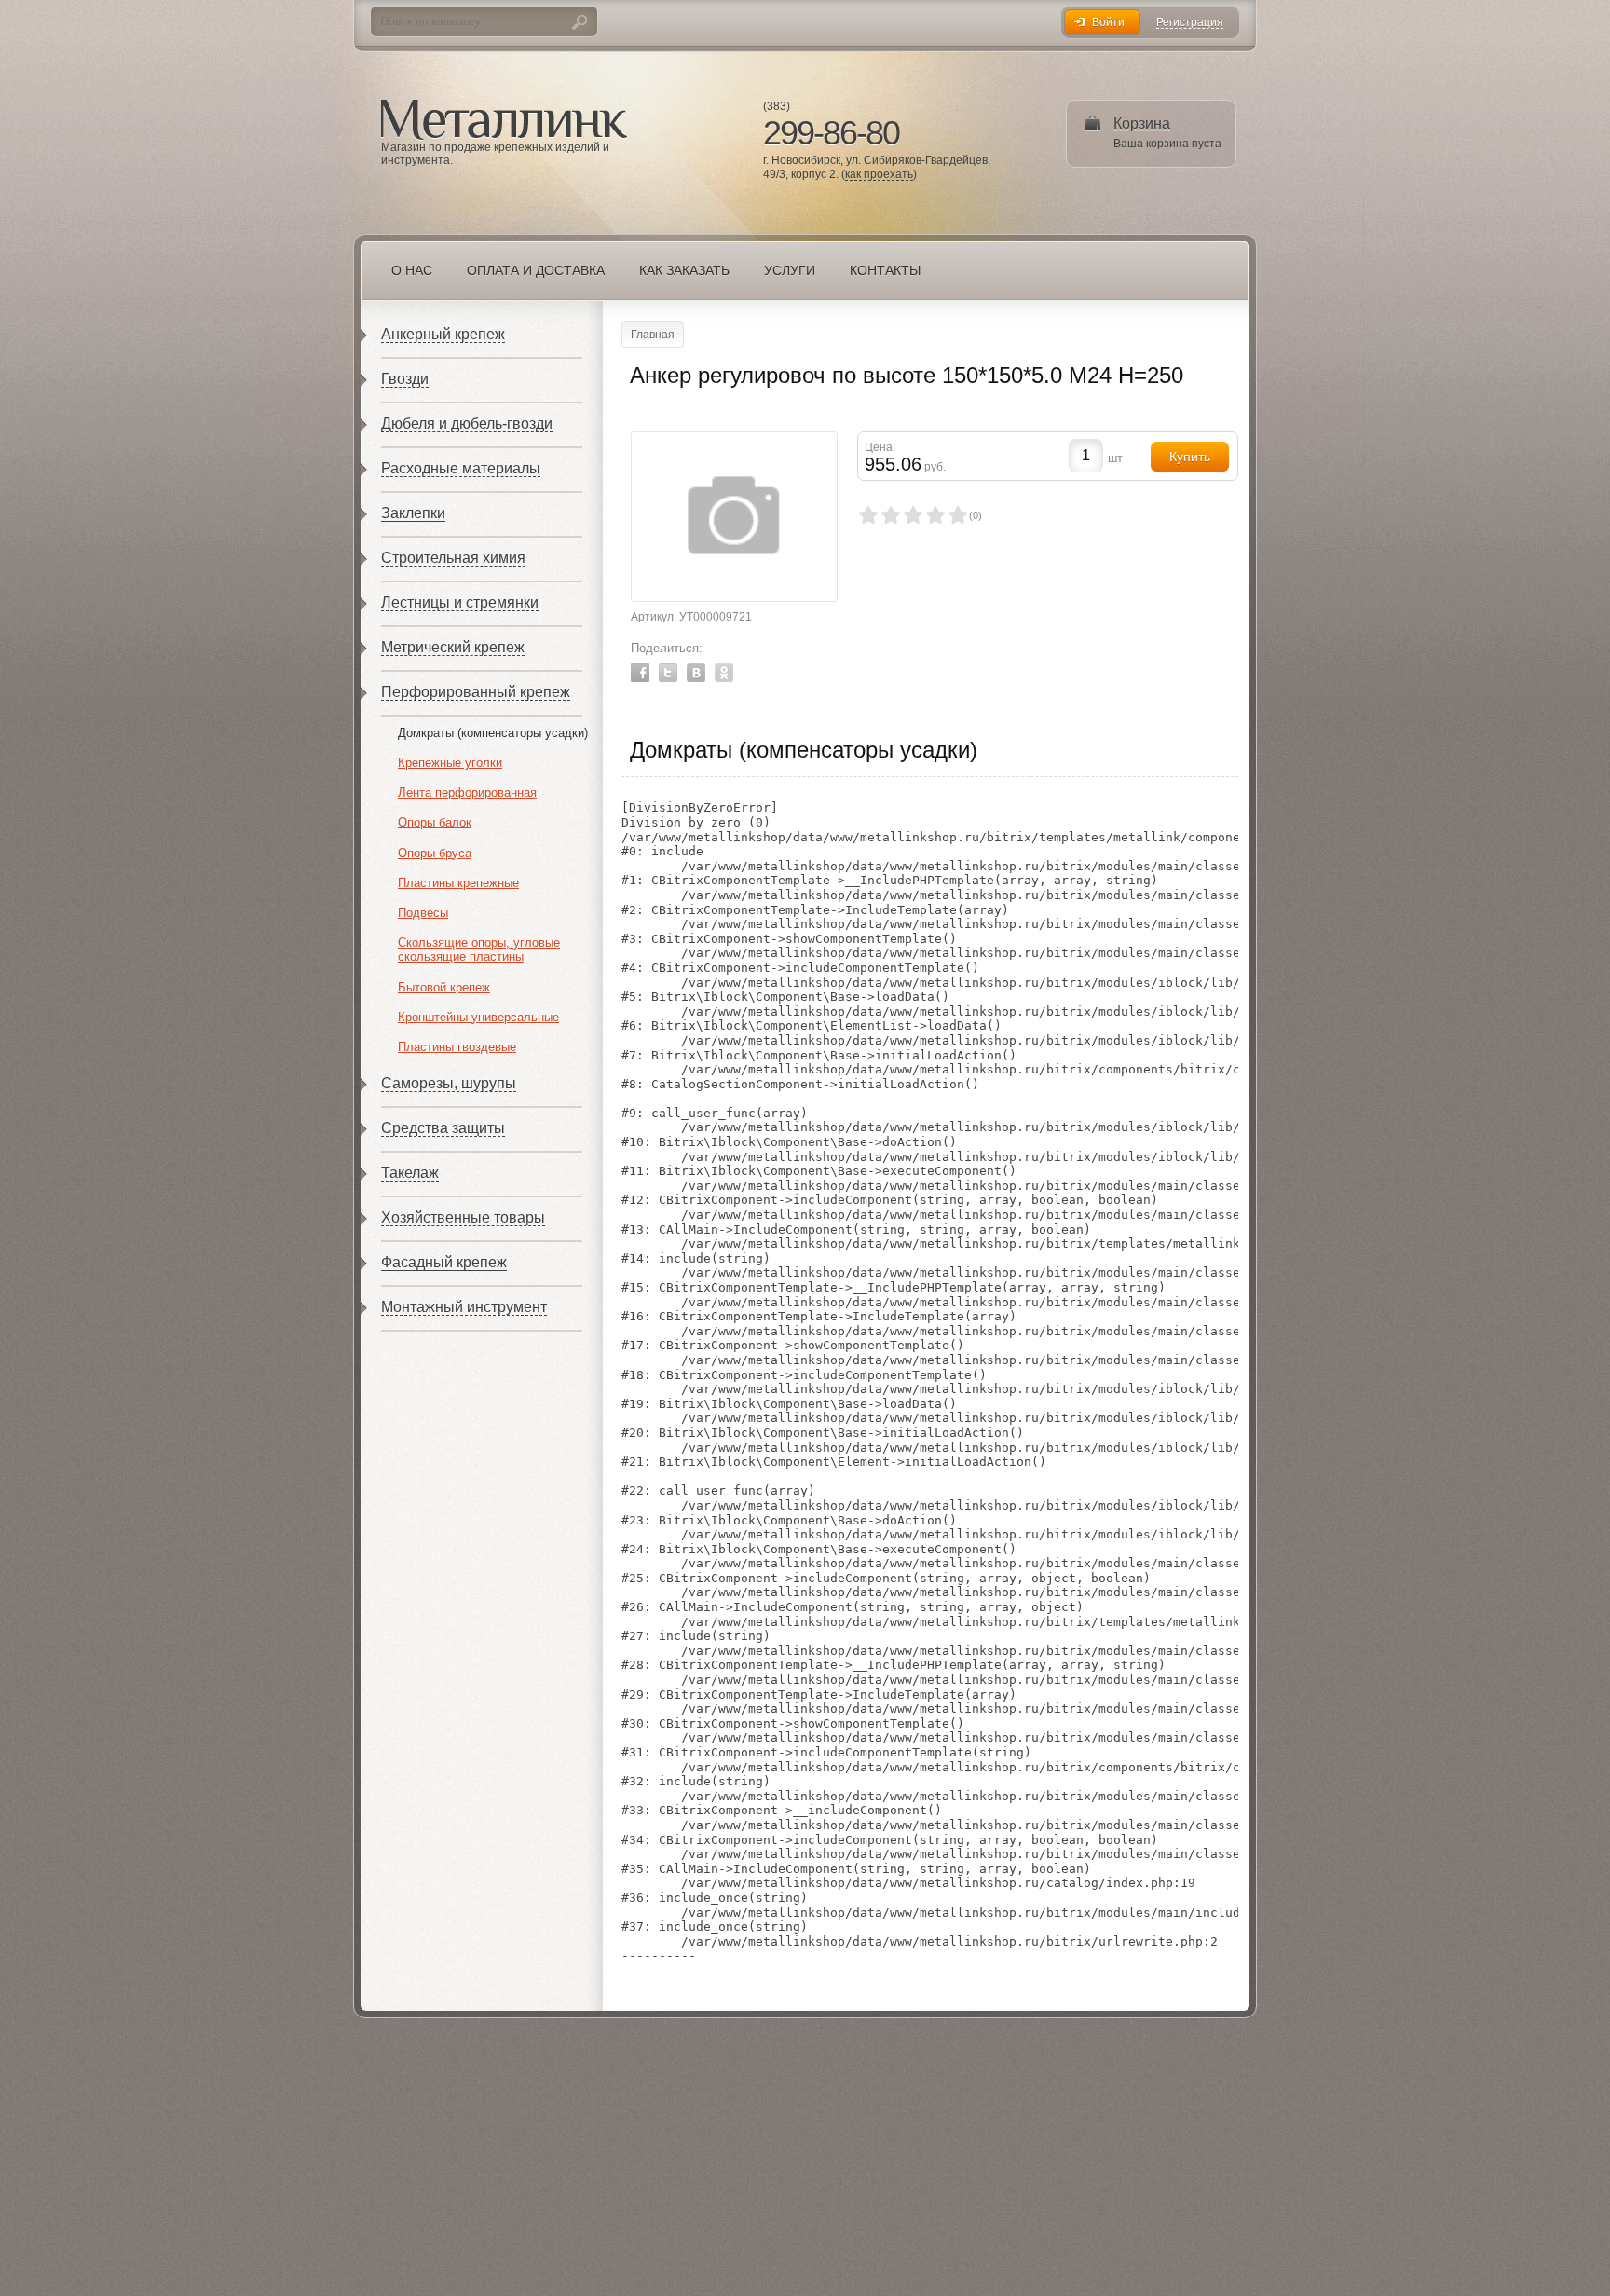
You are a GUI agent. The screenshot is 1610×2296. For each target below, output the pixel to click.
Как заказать (684, 270)
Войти (1108, 22)
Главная (653, 335)
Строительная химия (453, 558)
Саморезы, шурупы (449, 1083)
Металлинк (504, 120)
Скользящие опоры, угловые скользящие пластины (479, 950)
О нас (412, 270)
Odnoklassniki (724, 673)
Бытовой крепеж (444, 987)
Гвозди (405, 379)
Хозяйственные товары (463, 1217)
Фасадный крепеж (444, 1262)
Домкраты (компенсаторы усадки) (493, 733)
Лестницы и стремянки (460, 602)
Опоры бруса (435, 853)
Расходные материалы (461, 468)
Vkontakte (696, 673)
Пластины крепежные (458, 883)
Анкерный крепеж (443, 334)
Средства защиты (443, 1128)
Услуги (790, 270)
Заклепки (413, 513)
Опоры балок (435, 822)
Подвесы (423, 913)
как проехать (879, 175)
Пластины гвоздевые (457, 1047)
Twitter (668, 673)
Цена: (880, 447)
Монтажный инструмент (464, 1307)
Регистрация (1190, 23)
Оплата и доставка (536, 270)
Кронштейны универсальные (478, 1017)
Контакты (885, 270)
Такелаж (410, 1173)
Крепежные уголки (450, 763)
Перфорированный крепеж (476, 692)
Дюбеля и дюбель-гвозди (467, 424)
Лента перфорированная (467, 793)
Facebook (640, 673)
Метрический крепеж (453, 647)
